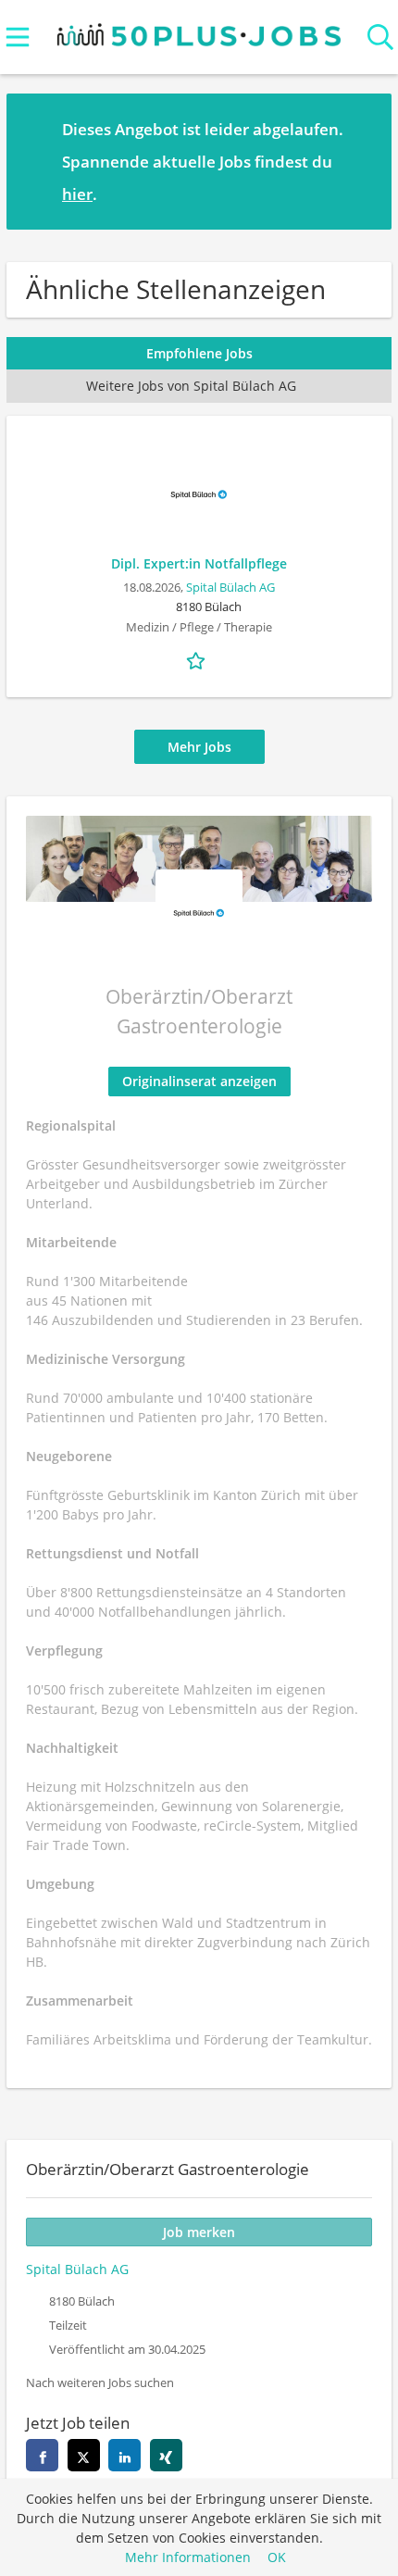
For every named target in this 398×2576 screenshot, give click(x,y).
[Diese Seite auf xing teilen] (166, 2455)
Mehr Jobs (199, 747)
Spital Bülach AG (230, 588)
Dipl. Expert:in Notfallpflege (199, 563)
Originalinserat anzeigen (199, 1081)
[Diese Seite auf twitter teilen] (84, 2455)
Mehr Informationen (188, 2557)
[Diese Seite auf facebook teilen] (42, 2455)
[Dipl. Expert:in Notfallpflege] (199, 494)
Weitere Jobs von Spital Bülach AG (191, 386)
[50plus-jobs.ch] (199, 31)
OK (277, 2557)
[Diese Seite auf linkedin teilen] (124, 2455)
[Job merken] (199, 659)
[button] (363, 161)
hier (77, 194)
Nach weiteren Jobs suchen (100, 2383)
